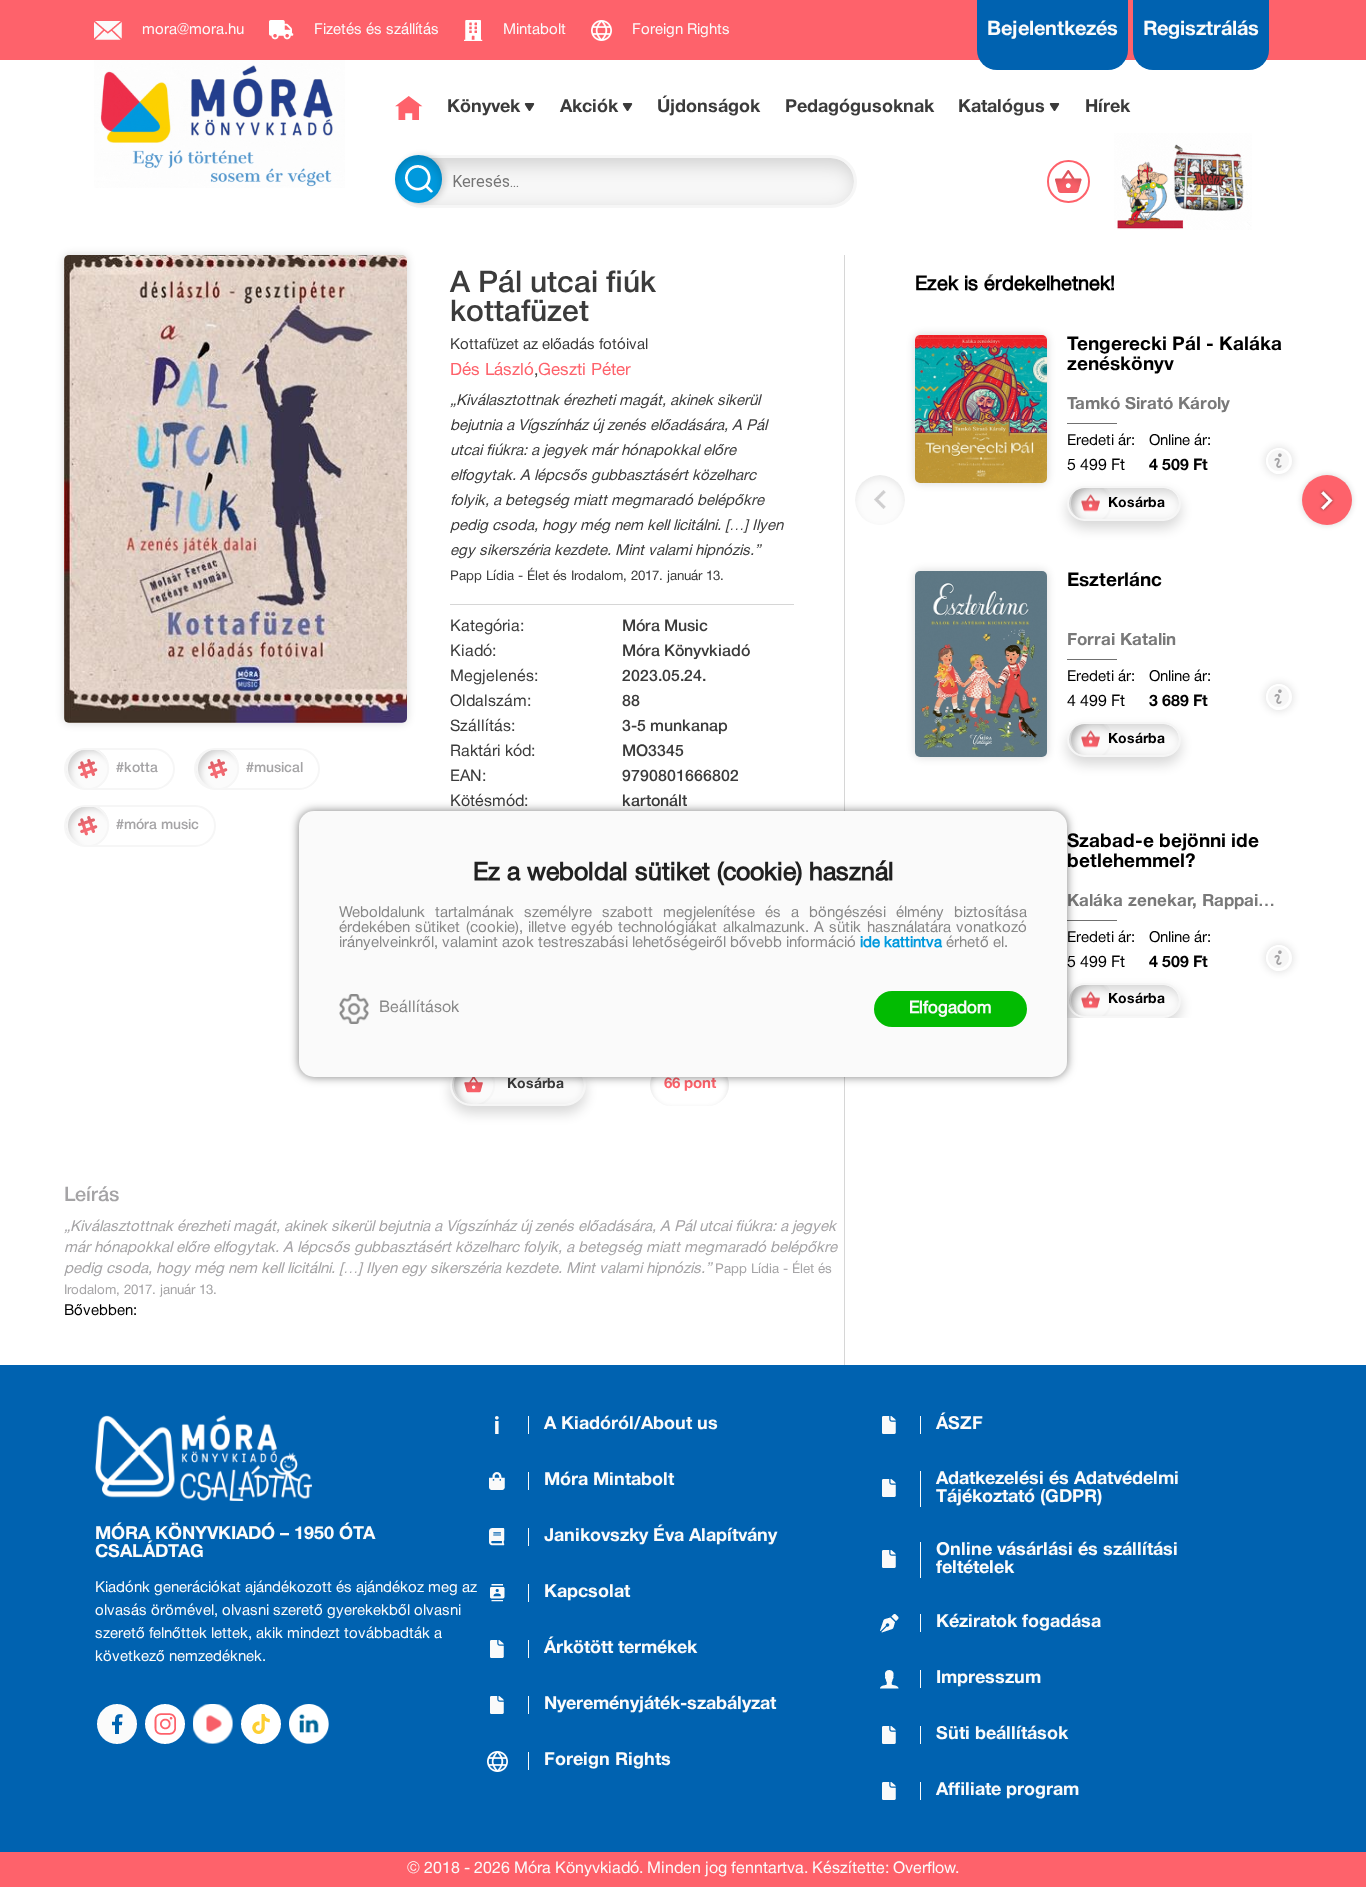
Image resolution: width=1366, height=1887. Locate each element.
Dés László (492, 370)
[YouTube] (213, 1724)
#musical (274, 768)
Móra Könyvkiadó (686, 652)
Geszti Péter (584, 370)
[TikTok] (261, 1724)
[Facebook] (117, 1724)
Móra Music (665, 627)
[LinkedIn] (309, 1724)
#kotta (137, 768)
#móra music (157, 825)
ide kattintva (901, 943)
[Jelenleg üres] (1070, 181)
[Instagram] (165, 1724)
